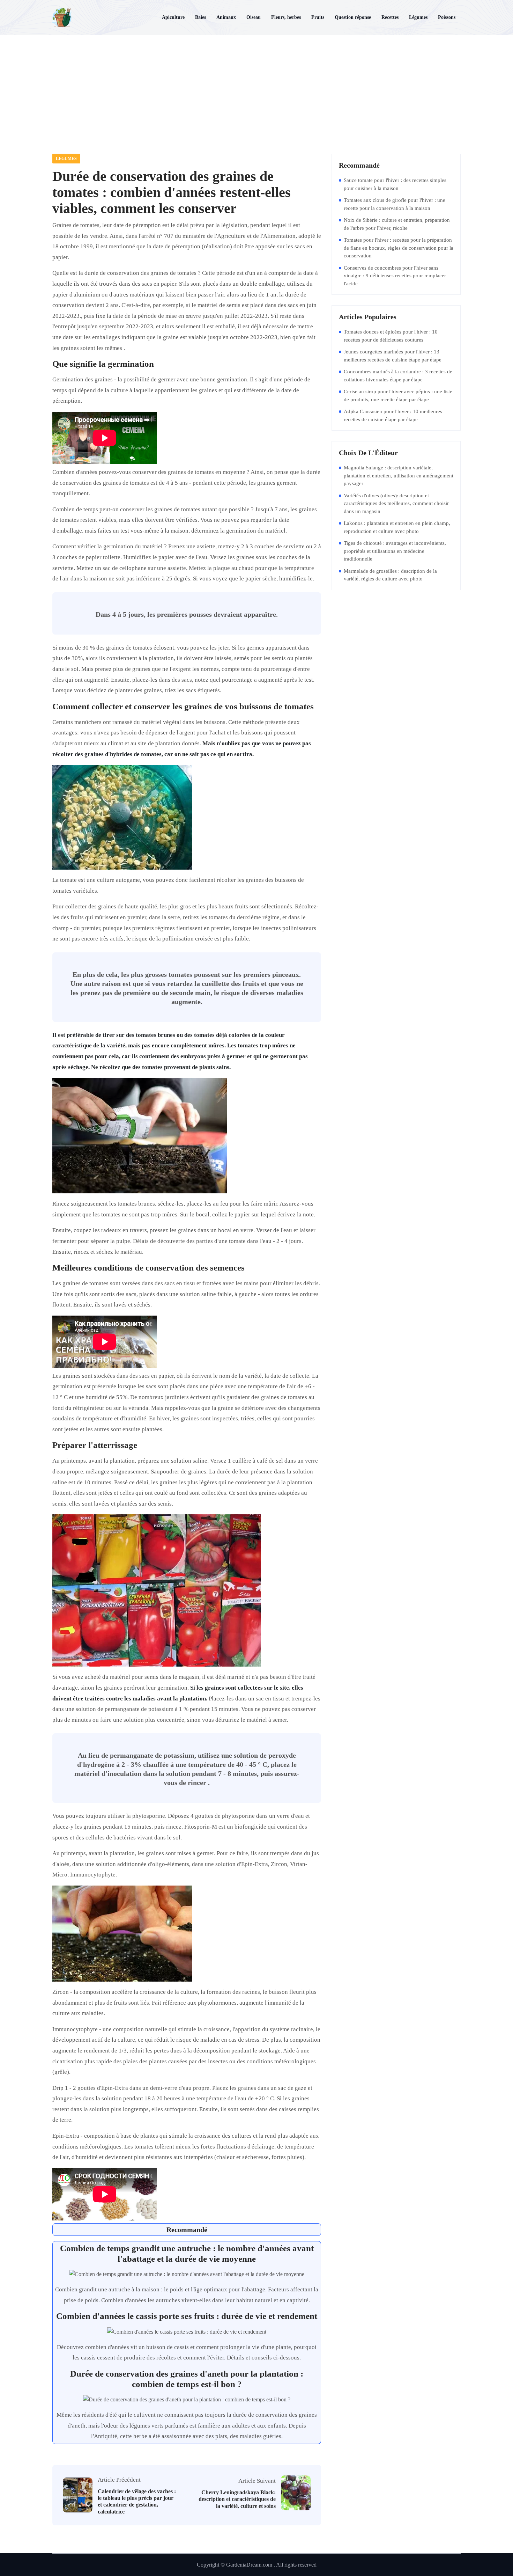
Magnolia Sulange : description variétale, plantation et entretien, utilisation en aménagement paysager (399, 475)
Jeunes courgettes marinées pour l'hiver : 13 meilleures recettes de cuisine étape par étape (393, 356)
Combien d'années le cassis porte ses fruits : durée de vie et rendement (187, 2316)
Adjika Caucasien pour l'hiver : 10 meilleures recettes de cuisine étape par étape (393, 415)
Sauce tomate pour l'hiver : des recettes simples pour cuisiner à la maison (395, 184)
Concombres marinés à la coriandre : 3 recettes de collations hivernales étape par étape (398, 376)
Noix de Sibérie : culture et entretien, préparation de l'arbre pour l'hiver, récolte (397, 224)
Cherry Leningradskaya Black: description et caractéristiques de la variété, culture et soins (237, 2499)
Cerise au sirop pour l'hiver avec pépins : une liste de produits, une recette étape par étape (398, 396)
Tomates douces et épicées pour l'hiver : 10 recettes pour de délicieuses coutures (391, 336)
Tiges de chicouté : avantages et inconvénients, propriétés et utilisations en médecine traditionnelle (395, 551)
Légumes (66, 159)
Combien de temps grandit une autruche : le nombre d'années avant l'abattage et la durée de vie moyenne (187, 2253)
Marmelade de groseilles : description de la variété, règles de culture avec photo (390, 575)
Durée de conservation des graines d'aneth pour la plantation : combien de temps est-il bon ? (187, 2379)
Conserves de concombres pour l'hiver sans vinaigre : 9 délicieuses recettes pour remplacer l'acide (395, 276)
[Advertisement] (256, 87)
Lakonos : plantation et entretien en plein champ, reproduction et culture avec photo (397, 527)
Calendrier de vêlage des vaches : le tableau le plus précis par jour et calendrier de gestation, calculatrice (137, 2501)
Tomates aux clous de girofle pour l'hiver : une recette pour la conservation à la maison (395, 204)
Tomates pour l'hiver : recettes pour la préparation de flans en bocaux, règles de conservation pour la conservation (399, 248)
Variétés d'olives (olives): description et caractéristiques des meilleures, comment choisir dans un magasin (396, 503)
